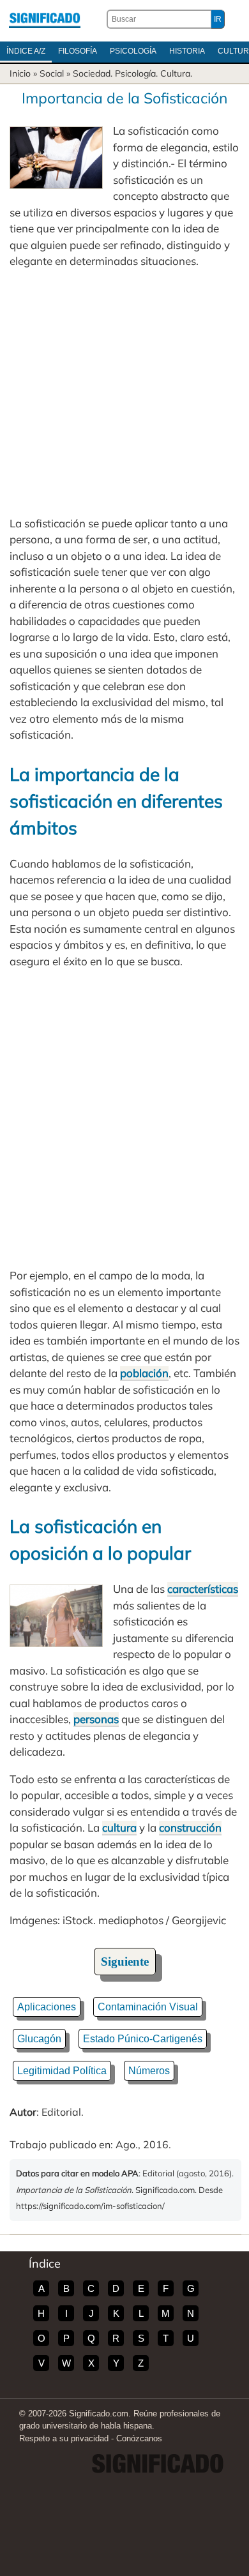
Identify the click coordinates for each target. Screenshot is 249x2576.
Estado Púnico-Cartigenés (143, 2039)
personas (96, 1719)
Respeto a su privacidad (64, 2438)
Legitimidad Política (62, 2071)
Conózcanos (139, 2438)
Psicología (133, 51)
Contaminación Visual (148, 2007)
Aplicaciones (47, 2007)
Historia (187, 51)
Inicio (20, 73)
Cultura (175, 73)
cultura (119, 1827)
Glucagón (39, 2039)
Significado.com (45, 19)
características (203, 1589)
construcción (190, 1827)
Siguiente (125, 1962)
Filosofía (78, 51)
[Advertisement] (124, 392)
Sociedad (92, 73)
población (144, 1373)
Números (149, 2071)
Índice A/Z (26, 51)
